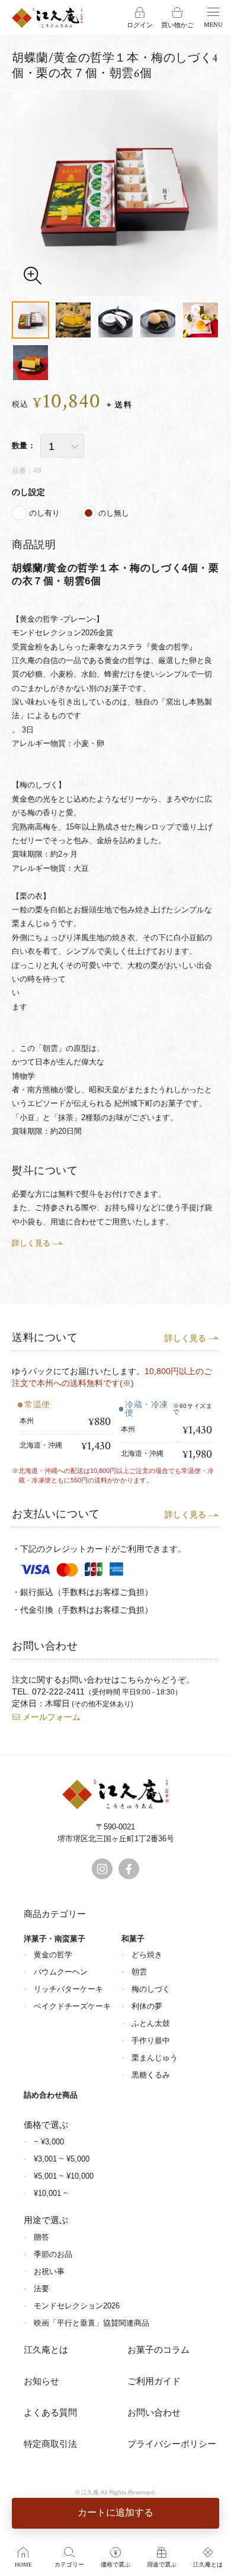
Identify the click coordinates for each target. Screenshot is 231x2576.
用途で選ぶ (162, 2565)
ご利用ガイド (154, 2382)
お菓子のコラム (158, 2350)
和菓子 (133, 1939)
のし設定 (28, 492)
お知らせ (41, 2382)
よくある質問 (50, 2413)
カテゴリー (69, 2565)
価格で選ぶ (115, 2565)
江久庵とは (46, 2350)
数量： (24, 446)
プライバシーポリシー (172, 2444)
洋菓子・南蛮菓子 (54, 1939)
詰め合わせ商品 (51, 2095)
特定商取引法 (50, 2444)
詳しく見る (31, 1243)
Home (23, 2565)
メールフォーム (52, 1717)
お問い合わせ (154, 2413)
